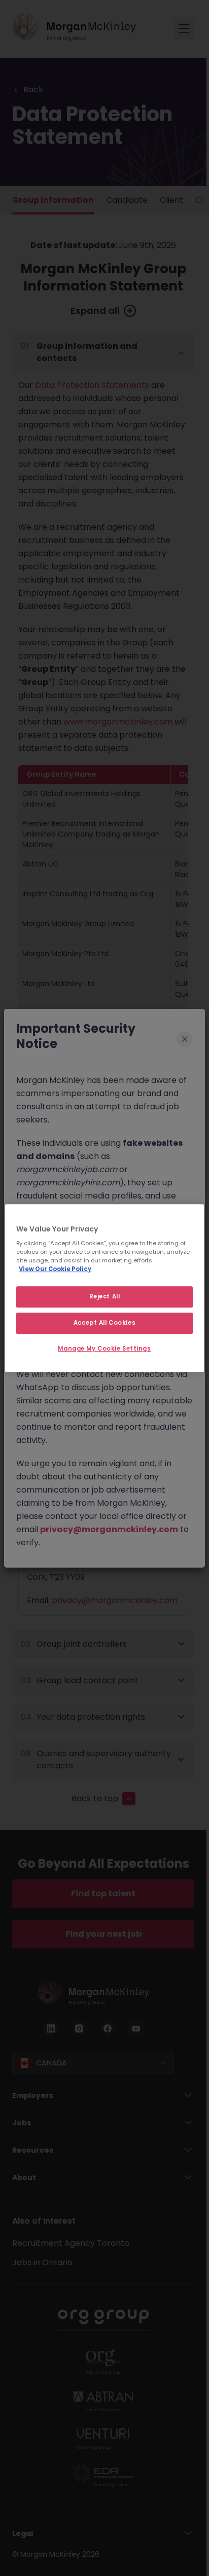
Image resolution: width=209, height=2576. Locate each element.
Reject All (105, 1297)
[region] (104, 1288)
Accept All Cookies (104, 1323)
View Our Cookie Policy (55, 1269)
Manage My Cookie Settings (104, 1349)
